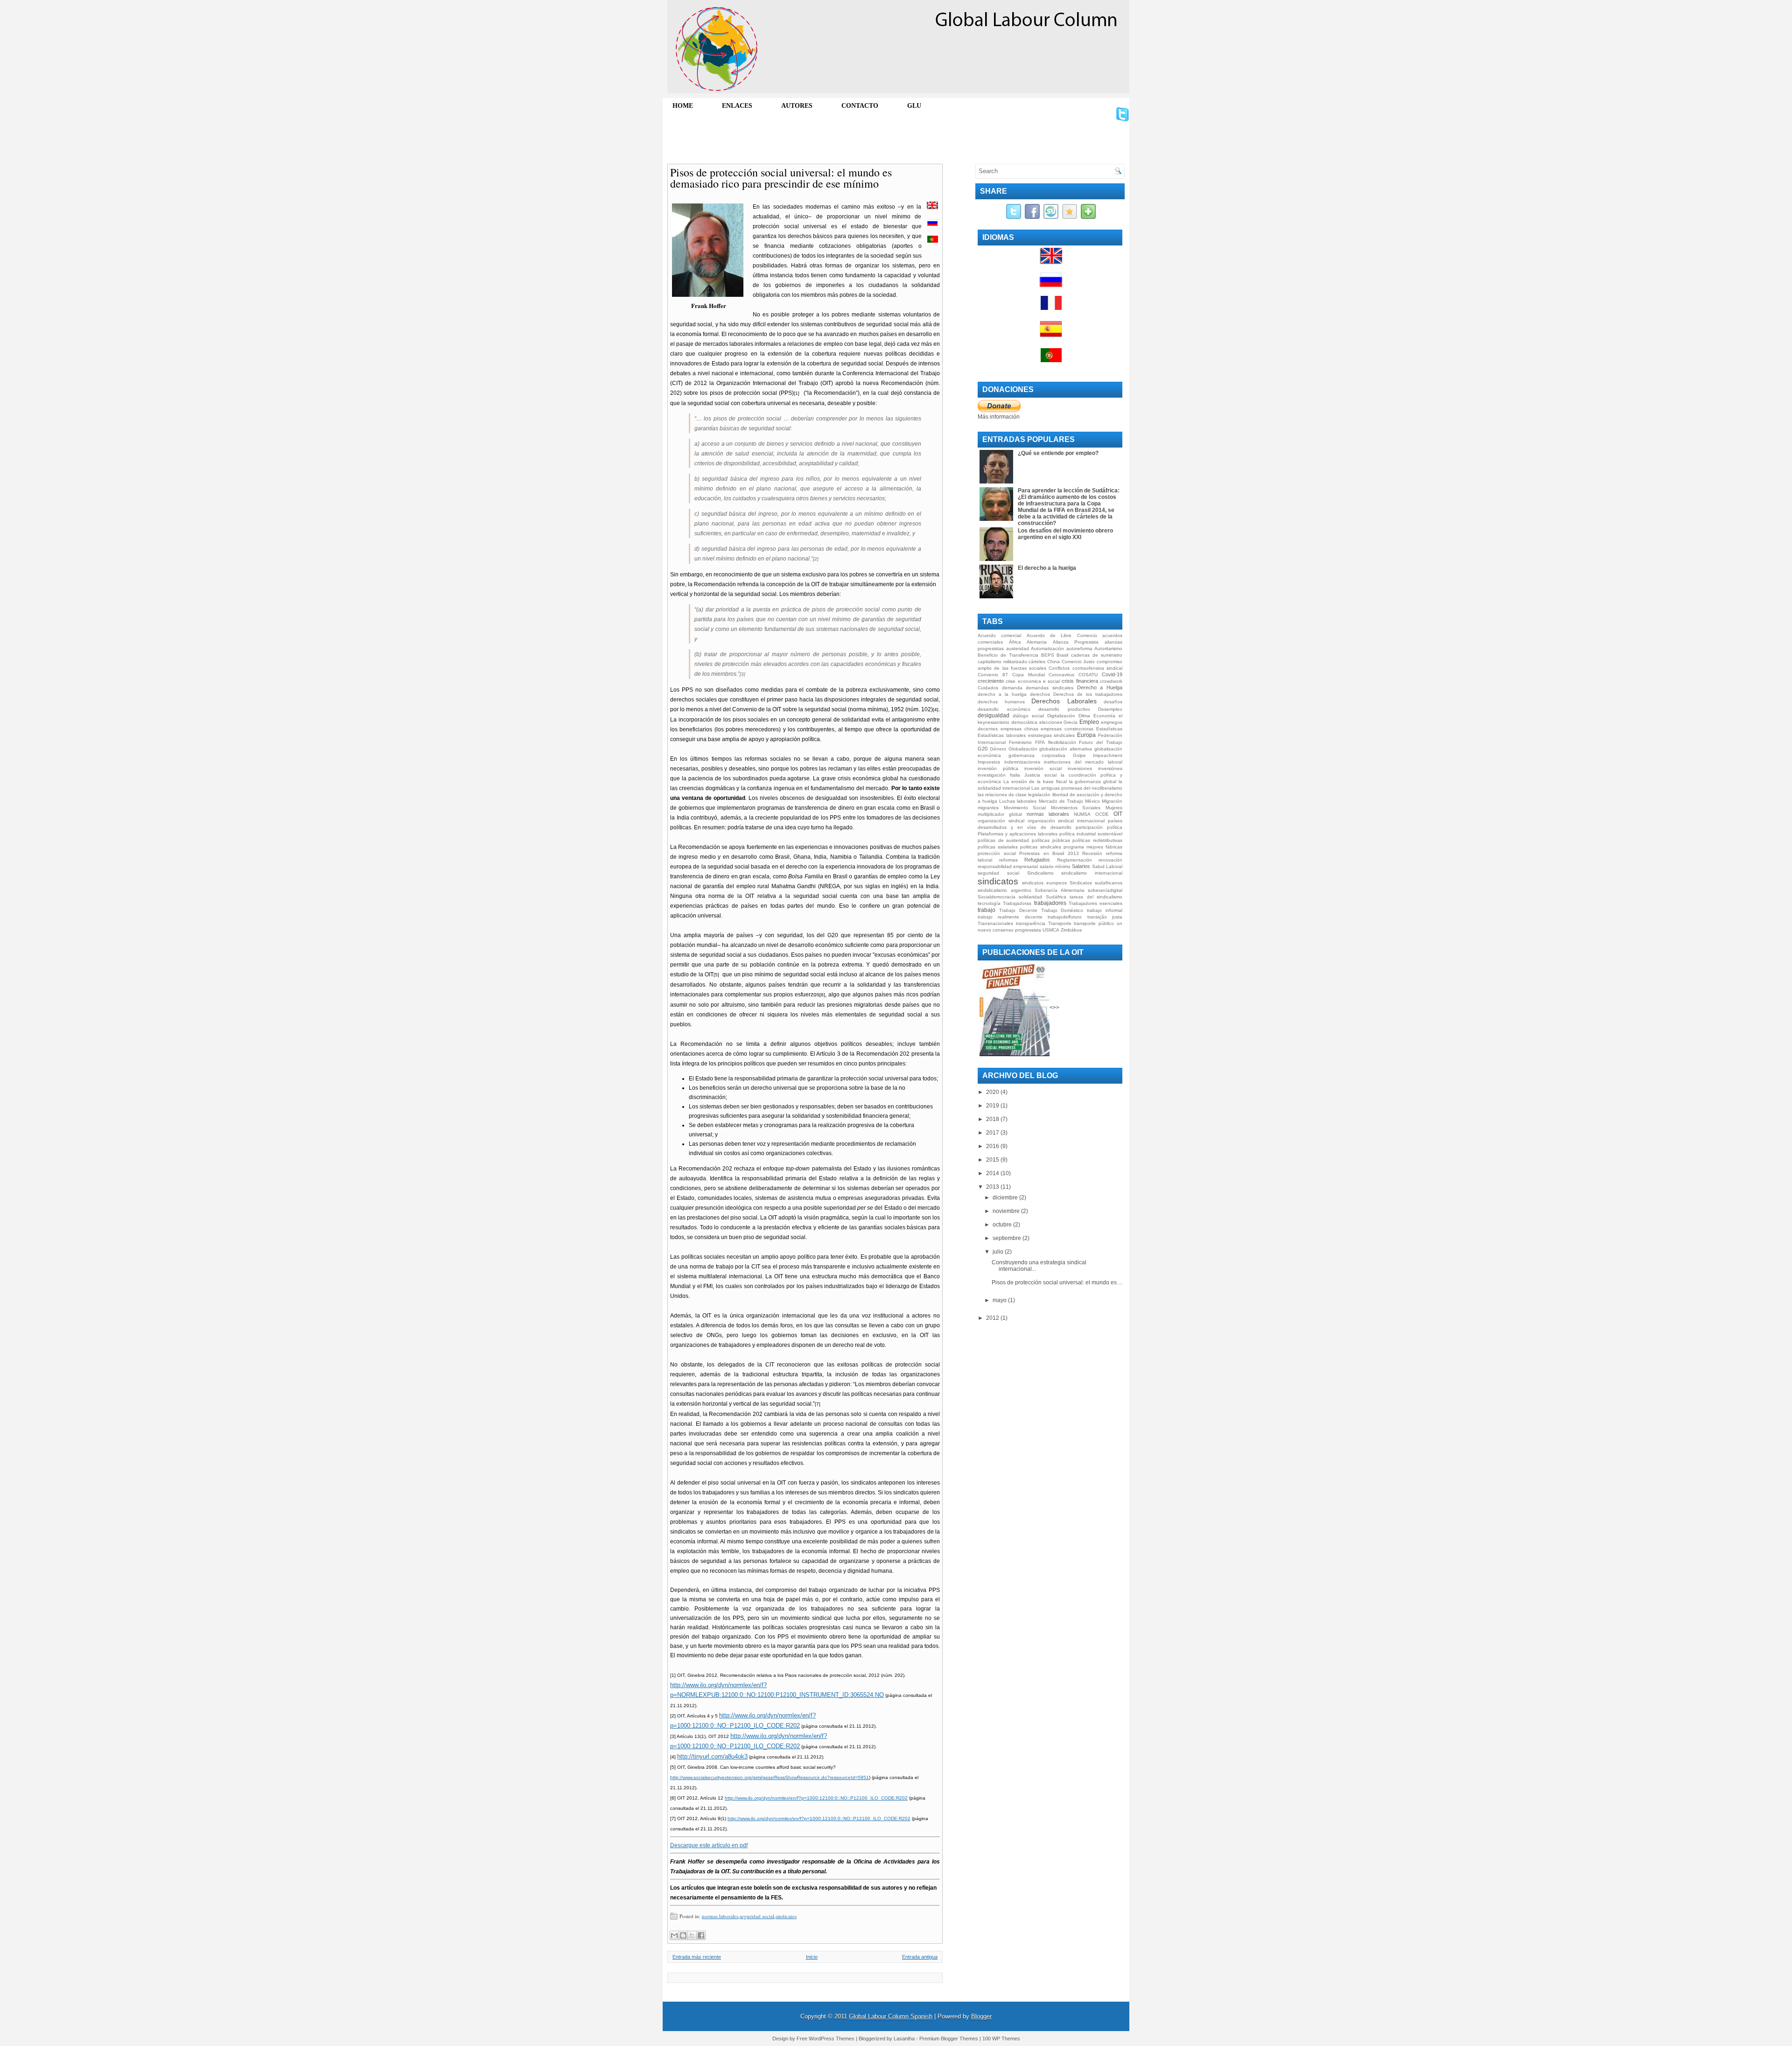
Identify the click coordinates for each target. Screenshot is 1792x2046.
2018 (993, 1119)
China (1053, 662)
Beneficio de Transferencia (1008, 655)
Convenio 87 (993, 675)
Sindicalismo (1040, 873)
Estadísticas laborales (1002, 735)
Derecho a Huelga (1100, 687)
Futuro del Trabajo (1101, 742)
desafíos (1113, 702)
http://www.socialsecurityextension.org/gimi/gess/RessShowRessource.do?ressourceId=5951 (770, 1777)
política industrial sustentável (1091, 834)
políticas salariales (998, 847)
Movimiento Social (1025, 808)
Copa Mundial (1029, 675)
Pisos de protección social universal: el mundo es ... (1057, 1282)
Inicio (812, 1957)
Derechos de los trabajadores (1088, 694)
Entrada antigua (920, 1957)
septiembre (1008, 1238)
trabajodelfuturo (1065, 917)
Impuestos (989, 762)
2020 (993, 1092)
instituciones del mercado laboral (1083, 762)
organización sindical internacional (1066, 821)
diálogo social (1028, 716)
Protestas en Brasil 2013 (1049, 853)
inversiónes (1110, 768)
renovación (1110, 860)
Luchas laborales (1018, 801)
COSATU (1088, 675)
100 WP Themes (1001, 2039)
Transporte (1060, 923)
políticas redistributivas (1097, 840)
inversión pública (998, 768)
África (1015, 642)
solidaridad (1030, 897)
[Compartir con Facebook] (701, 1935)
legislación (1039, 795)
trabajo (987, 910)
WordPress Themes (832, 2039)
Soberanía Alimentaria (1060, 890)
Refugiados (1037, 860)
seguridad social (757, 1916)
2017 (993, 1133)
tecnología (989, 903)
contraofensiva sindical (1097, 668)
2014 (993, 1173)
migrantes (988, 808)
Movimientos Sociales (1076, 808)
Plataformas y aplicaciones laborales (1018, 834)
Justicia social (1040, 775)
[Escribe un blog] (683, 1935)
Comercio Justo (1078, 662)
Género (998, 749)
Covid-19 (1112, 674)
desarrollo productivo (1064, 709)
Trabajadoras (1017, 903)
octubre (1003, 1225)
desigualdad (994, 715)
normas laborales (720, 1916)
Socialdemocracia (997, 897)
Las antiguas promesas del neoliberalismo (1077, 788)
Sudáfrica (1056, 897)
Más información (999, 417)
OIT (1118, 814)
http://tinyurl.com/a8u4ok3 (712, 1756)
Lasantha (904, 2039)
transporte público (1094, 923)
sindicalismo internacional (1092, 873)
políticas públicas (1051, 840)
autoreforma (1079, 648)
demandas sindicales (1050, 688)
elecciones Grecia (1059, 722)
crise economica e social (1033, 681)
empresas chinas (1019, 729)
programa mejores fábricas (1093, 847)
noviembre (1007, 1211)
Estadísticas (1109, 729)
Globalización (1023, 749)
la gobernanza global (1093, 781)
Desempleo (1110, 709)
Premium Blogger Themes (949, 2039)
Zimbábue (1071, 930)
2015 (993, 1160)
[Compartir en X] (692, 1935)
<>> (1054, 1008)
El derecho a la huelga (1047, 568)
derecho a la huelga (1002, 694)
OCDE (1102, 814)
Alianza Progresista (1076, 642)
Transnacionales (995, 923)
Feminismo (1020, 742)
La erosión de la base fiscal (1035, 781)
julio (999, 1252)
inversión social (1043, 768)
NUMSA (1082, 814)
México (1092, 801)
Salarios (1081, 866)
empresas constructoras (1067, 729)
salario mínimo (1055, 866)
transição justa (1105, 917)
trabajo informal (1105, 910)
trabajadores (1050, 903)
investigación (992, 775)
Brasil (1062, 655)
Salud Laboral (1107, 866)
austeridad (1018, 648)
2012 (993, 1318)
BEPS (1048, 655)
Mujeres (1114, 808)
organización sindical (1001, 821)
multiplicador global (1000, 814)
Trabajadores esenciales (1095, 903)
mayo (1000, 1300)
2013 (993, 1187)
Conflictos (1059, 668)
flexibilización (1062, 742)
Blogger (981, 2016)
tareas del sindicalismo (1096, 897)
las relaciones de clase (1002, 795)
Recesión (1092, 853)
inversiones (1080, 768)
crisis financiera (1080, 681)
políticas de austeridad (1003, 840)
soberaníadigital (1105, 890)
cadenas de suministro (1097, 655)
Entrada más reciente (697, 1957)
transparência (1031, 923)
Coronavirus (1061, 675)
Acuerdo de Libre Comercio (1062, 635)
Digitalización (1061, 716)
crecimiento (991, 681)
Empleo (1089, 722)
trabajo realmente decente (1010, 917)
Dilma (1084, 716)
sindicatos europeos (1044, 883)
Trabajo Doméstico (1062, 910)
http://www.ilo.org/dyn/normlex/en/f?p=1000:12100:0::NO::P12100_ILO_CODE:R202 (816, 1798)
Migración (1112, 801)
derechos (1040, 694)
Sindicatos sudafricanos (1096, 883)
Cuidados (988, 688)
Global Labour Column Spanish (891, 2016)
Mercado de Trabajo (1061, 801)
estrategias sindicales (1052, 735)
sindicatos (786, 1916)
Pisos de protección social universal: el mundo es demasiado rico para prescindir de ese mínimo (781, 178)
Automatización (1047, 648)
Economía (1104, 716)
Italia (1015, 775)
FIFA (1040, 742)
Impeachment (1108, 755)
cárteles (1037, 662)
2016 (993, 1146)
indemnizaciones (1022, 762)
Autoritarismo (1108, 648)
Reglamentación (1074, 860)
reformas (1008, 860)
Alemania (1037, 642)
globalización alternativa (1066, 749)
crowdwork (1111, 681)
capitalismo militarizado (1002, 662)
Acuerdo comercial (999, 635)
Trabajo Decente (1018, 910)
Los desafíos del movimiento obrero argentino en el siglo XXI (1065, 534)
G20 (983, 749)
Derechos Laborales (1064, 701)
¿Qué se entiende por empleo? (1058, 453)
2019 (993, 1106)
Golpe (1079, 755)
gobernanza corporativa (1037, 755)
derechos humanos (1001, 702)
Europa (1086, 735)
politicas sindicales (1040, 847)
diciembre (1006, 1198)
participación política (1099, 827)
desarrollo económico (1004, 709)
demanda (1012, 688)
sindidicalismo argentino (1004, 890)
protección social (997, 853)
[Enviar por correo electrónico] (674, 1935)
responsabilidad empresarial (1008, 866)
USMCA (1051, 930)
